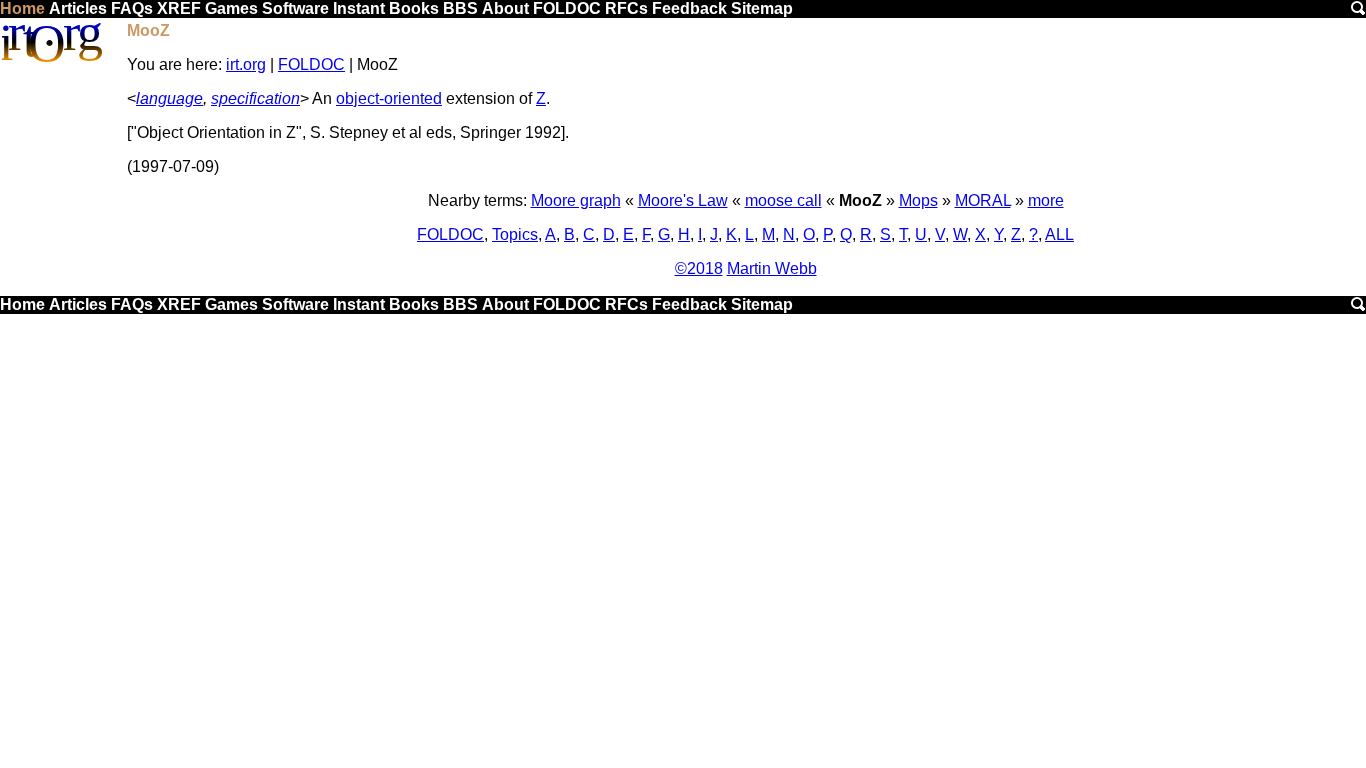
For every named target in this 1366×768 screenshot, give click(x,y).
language (169, 98)
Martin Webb (772, 268)
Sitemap (762, 8)
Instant (359, 8)
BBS (460, 8)
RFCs (626, 8)
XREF (179, 8)
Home (22, 8)
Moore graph (576, 200)
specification (255, 98)
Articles (78, 8)
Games (231, 8)
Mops (918, 200)
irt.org (246, 64)
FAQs (132, 8)
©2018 (699, 268)
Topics (515, 234)
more (1046, 200)
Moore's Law (683, 200)
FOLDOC (567, 8)
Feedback (689, 8)
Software (295, 8)
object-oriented (389, 98)
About (505, 8)
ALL (1059, 234)
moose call (783, 200)
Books (414, 8)
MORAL (983, 200)
